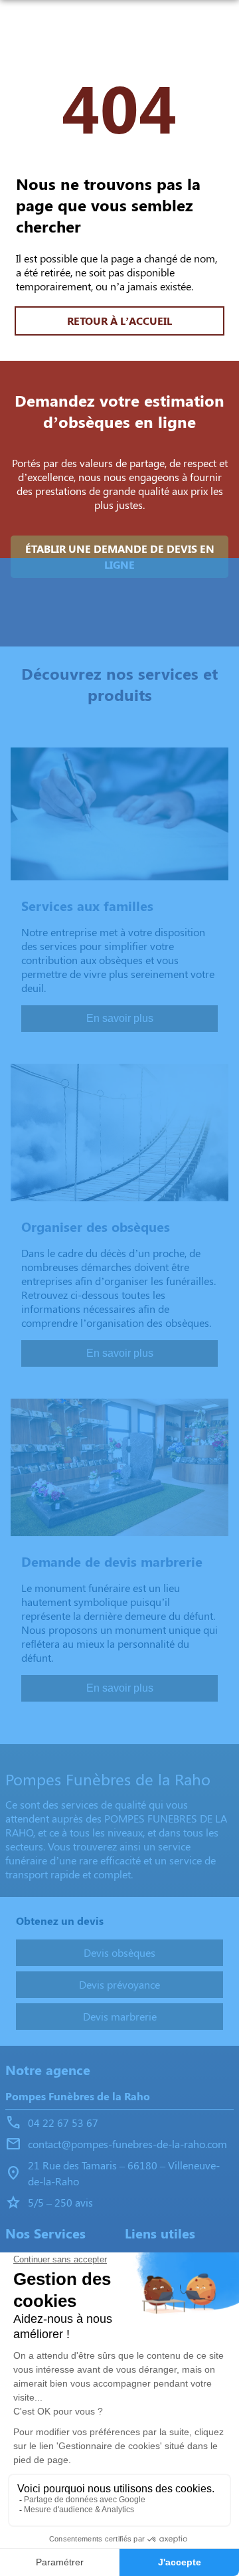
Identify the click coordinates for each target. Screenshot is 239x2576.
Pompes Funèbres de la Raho (78, 2096)
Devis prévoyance (119, 1984)
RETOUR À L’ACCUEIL (119, 321)
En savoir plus (120, 1018)
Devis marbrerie (120, 2016)
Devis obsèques (119, 1952)
